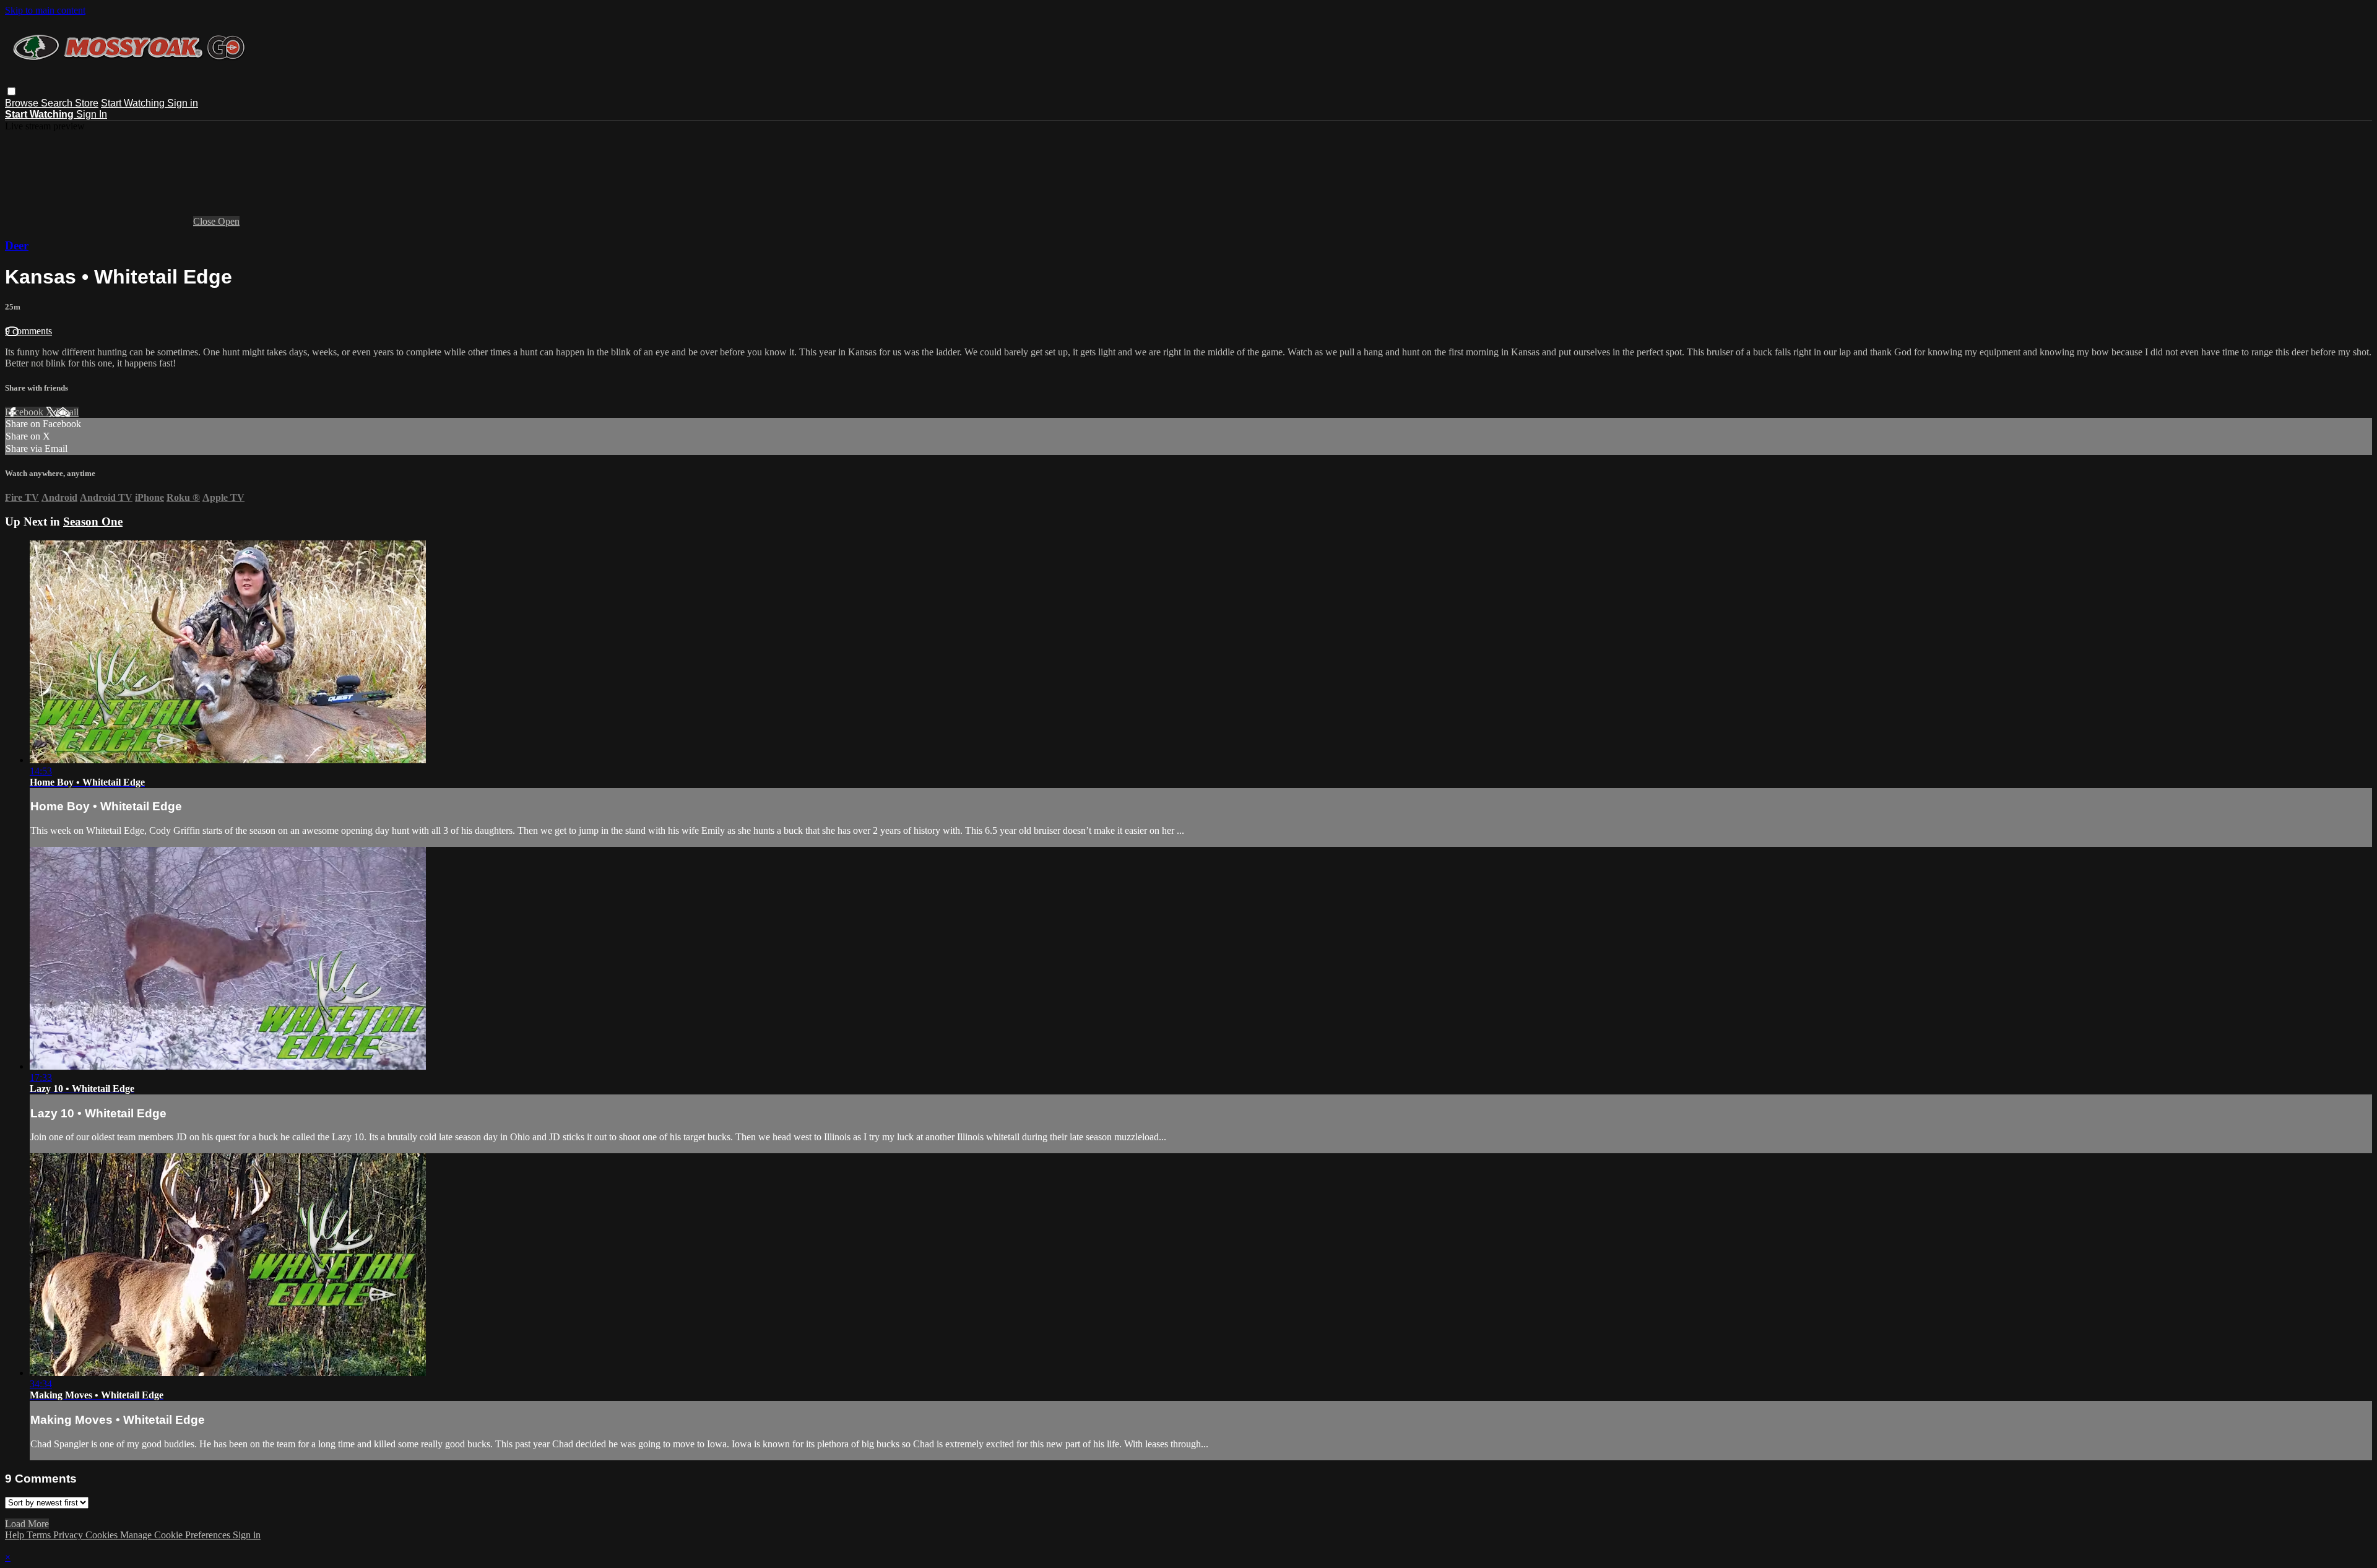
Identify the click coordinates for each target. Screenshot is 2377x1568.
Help (16, 1535)
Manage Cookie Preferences (176, 1535)
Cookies (103, 1535)
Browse (23, 103)
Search (58, 103)
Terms (40, 1535)
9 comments (28, 331)
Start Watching (134, 103)
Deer (17, 245)
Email (67, 412)
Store (87, 103)
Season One (93, 522)
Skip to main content (45, 10)
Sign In (92, 114)
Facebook (25, 412)
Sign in (183, 103)
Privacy (69, 1535)
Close (206, 221)
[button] (11, 91)
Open (229, 221)
